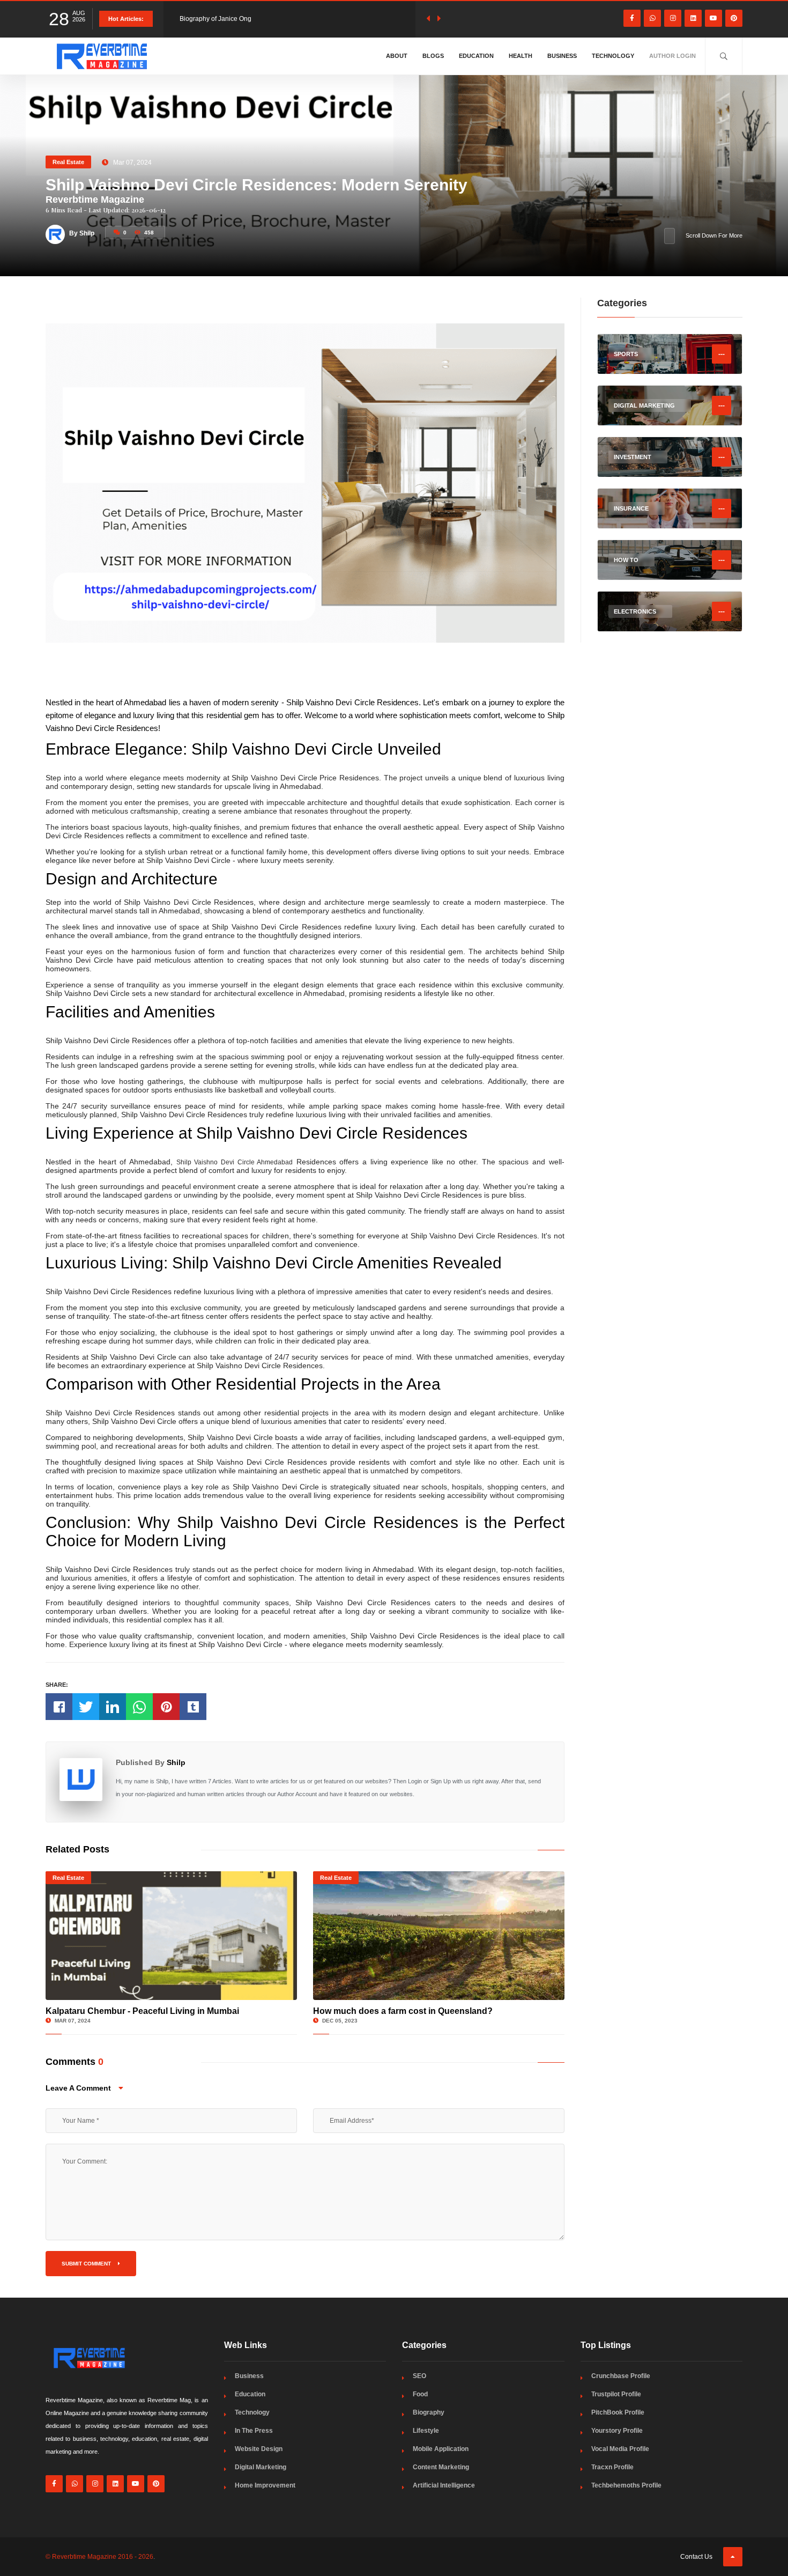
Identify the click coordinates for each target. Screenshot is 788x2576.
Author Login (672, 56)
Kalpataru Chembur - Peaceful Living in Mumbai (142, 2011)
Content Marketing (441, 2467)
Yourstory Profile (617, 2431)
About (397, 56)
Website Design (259, 2449)
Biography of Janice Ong (215, 19)
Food (420, 2394)
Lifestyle (426, 2431)
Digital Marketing (261, 2467)
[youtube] (713, 18)
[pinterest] (734, 18)
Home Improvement (265, 2485)
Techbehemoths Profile (626, 2485)
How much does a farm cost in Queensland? (403, 2011)
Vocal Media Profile (620, 2449)
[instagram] (673, 18)
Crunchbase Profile (621, 2376)
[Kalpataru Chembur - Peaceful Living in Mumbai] (171, 1936)
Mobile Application (441, 2449)
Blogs (433, 56)
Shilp (176, 1762)
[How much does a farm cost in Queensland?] (439, 1936)
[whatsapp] (652, 18)
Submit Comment (87, 2264)
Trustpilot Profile (616, 2394)
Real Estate (68, 162)
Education (476, 56)
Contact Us (696, 2557)
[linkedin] (693, 18)
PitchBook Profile (618, 2412)
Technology (613, 56)
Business (562, 56)
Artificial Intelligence (444, 2485)
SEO (419, 2376)
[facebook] (632, 18)
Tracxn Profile (612, 2467)
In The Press (254, 2431)
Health (521, 56)
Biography (429, 2412)
